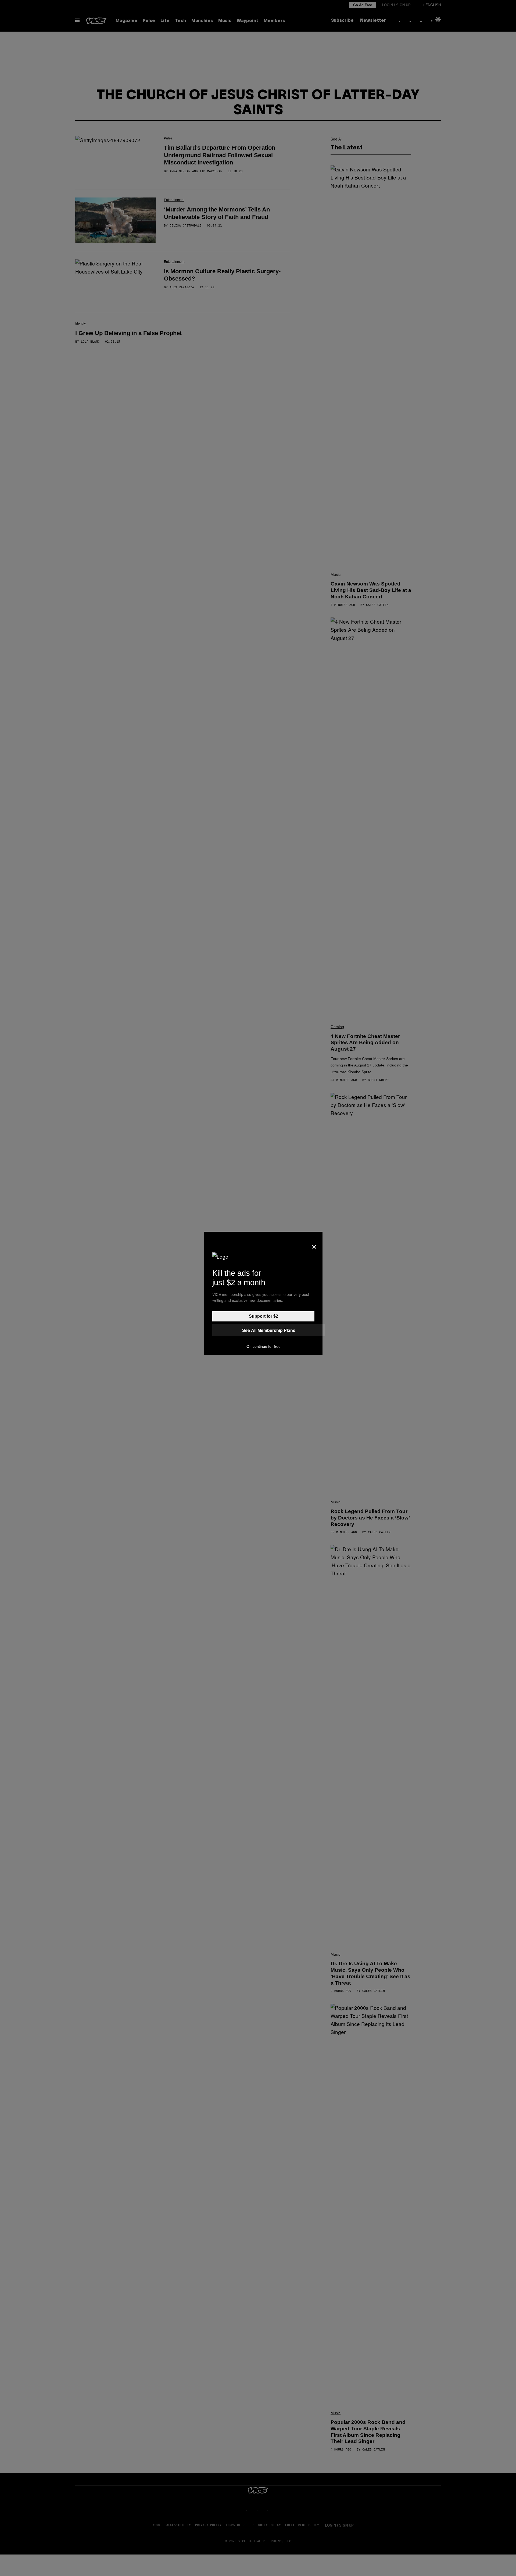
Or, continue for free (264, 1346)
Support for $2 (264, 1316)
